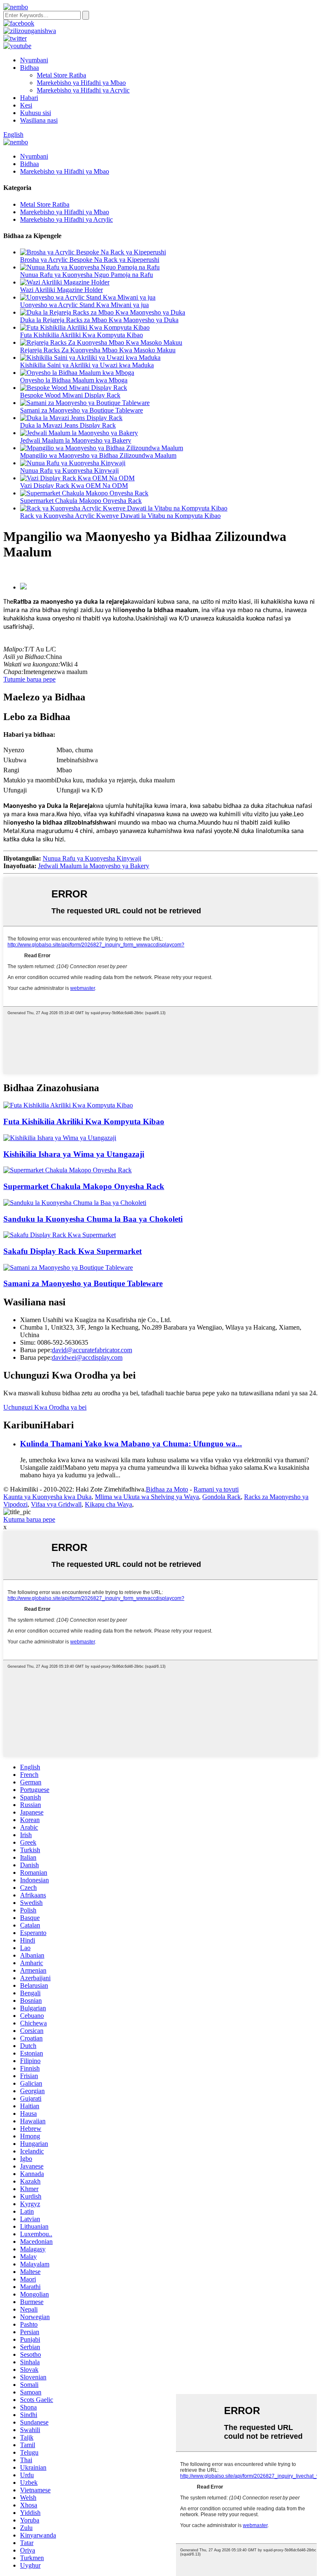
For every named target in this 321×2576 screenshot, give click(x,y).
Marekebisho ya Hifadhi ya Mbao (81, 83)
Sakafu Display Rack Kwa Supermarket (73, 1251)
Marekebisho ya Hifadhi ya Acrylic (83, 90)
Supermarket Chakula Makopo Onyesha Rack (81, 501)
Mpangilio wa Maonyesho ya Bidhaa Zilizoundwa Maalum (98, 455)
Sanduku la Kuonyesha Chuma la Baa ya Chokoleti (93, 1219)
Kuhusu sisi (36, 113)
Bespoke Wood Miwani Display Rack (70, 395)
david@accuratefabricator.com (92, 1350)
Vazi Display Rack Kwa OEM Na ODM (74, 486)
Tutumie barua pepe (29, 679)
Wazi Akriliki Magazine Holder (61, 290)
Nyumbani (34, 60)
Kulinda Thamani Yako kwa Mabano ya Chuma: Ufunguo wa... (131, 1444)
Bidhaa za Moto (167, 1489)
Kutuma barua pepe (29, 1519)
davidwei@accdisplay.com (87, 1357)
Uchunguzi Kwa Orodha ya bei (45, 1407)
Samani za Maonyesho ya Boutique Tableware (82, 410)
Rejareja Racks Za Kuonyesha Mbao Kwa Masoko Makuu (98, 350)
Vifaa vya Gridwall (56, 1504)
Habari (29, 98)
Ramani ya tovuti (216, 1489)
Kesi (26, 105)
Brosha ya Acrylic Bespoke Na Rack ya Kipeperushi (90, 260)
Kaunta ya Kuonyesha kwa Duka (47, 1497)
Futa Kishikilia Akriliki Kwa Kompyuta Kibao (82, 335)
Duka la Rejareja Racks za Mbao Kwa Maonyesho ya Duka (99, 320)
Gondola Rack (222, 1497)
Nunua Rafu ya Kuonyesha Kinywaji (69, 470)
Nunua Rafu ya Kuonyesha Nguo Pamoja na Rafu (87, 275)
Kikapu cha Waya (108, 1504)
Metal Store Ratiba (61, 75)
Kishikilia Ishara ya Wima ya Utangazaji (74, 1154)
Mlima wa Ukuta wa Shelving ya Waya (147, 1497)
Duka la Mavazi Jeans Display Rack (68, 425)
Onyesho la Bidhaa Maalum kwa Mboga (74, 380)
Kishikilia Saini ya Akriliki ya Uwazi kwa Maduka (87, 365)
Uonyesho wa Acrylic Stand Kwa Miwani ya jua (84, 305)
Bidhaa (29, 68)
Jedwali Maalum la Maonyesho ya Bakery (76, 440)
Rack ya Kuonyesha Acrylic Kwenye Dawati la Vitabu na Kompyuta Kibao (120, 516)
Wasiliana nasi (39, 120)
